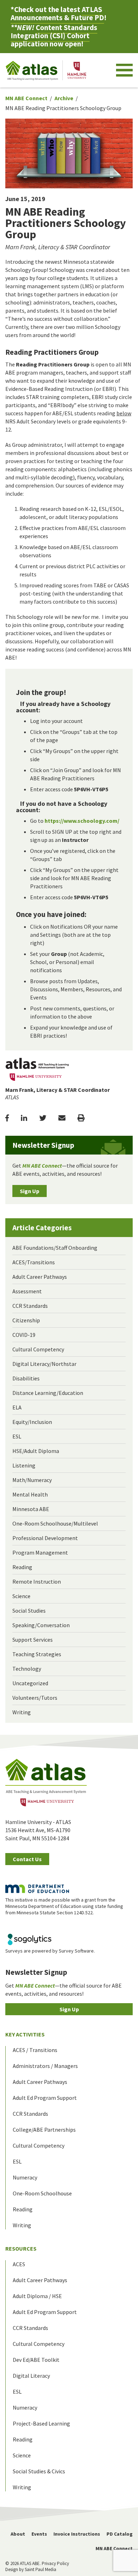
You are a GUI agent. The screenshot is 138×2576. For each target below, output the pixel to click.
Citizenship (26, 1320)
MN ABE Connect (26, 98)
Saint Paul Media (41, 2569)
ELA (17, 1407)
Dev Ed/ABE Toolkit (36, 2360)
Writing (22, 1712)
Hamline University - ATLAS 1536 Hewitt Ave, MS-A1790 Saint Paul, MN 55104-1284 (38, 1830)
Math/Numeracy (32, 1480)
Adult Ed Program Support (45, 2098)
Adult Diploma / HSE (37, 2296)
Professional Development (45, 1538)
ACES (19, 2264)
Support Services (33, 1640)
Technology (27, 1669)
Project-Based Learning (41, 2423)
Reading (22, 1567)
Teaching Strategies (37, 1654)
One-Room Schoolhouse (42, 2193)
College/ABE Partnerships (44, 2130)
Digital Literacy (31, 2376)
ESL (17, 1436)
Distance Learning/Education (48, 1393)
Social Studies (29, 1611)
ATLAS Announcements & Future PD (57, 13)
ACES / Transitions (35, 2050)
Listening (24, 1465)
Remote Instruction (37, 1581)
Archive (64, 98)
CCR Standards (30, 1306)
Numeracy (25, 2177)
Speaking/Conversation (41, 1625)
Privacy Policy (55, 2563)
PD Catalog (120, 2534)
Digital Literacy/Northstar (44, 1364)
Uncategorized (30, 1683)
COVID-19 (24, 1335)
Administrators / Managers (45, 2066)
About (18, 2534)
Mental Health (30, 1494)
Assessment (27, 1291)
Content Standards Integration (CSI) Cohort (54, 32)
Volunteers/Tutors (35, 1698)
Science (21, 1596)
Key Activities (25, 2034)
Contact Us (27, 1859)
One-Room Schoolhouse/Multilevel (55, 1523)
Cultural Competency (38, 1349)
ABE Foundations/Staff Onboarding (55, 1248)
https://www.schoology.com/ (82, 821)
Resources (21, 2249)
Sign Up (30, 1191)
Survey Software (76, 1951)
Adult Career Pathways (40, 1277)
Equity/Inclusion (32, 1422)
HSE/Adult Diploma (36, 1451)
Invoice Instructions (77, 2534)
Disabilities (26, 1378)
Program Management (40, 1552)
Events (39, 2534)
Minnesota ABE (31, 1509)
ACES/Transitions (34, 1262)
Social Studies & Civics (39, 2471)
